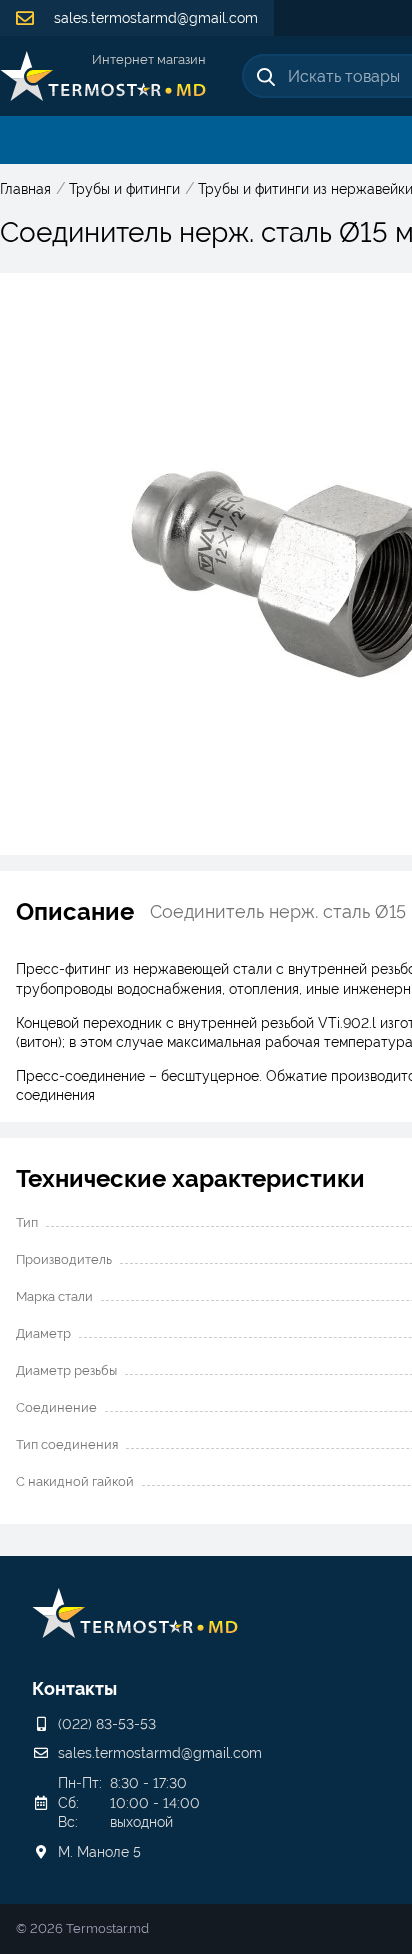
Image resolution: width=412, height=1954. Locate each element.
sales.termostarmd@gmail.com (154, 18)
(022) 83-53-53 (107, 1724)
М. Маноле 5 (99, 1852)
